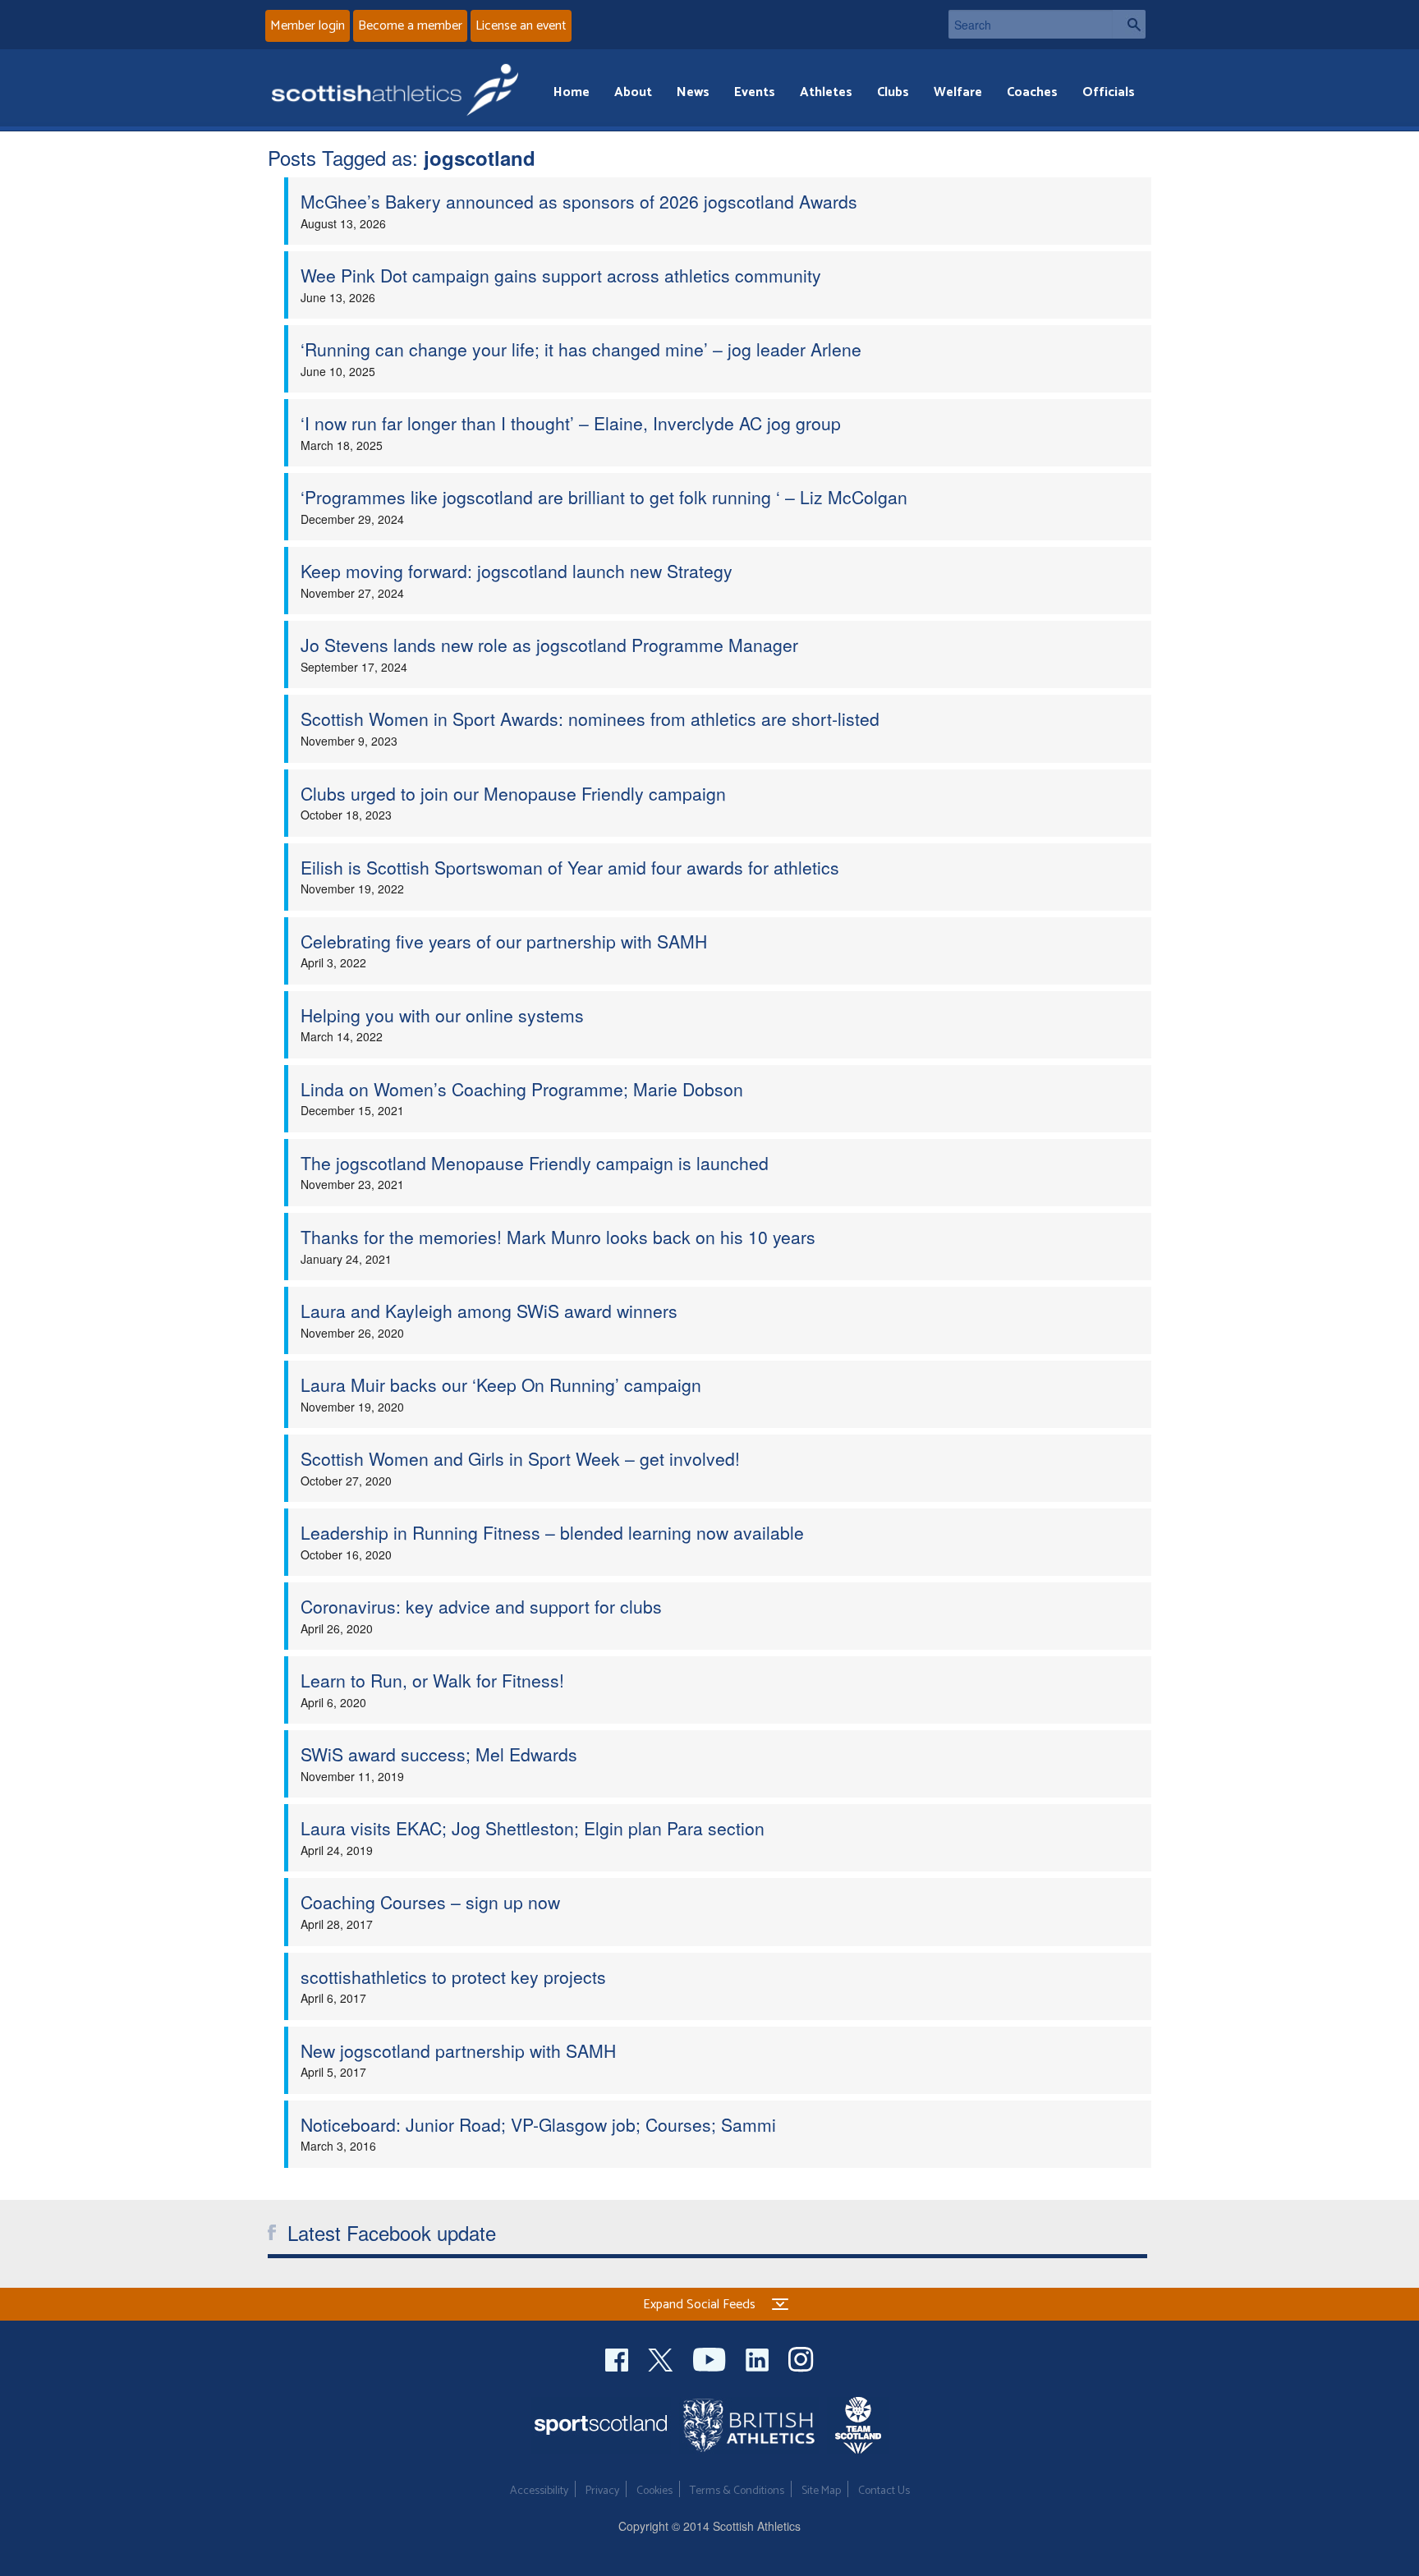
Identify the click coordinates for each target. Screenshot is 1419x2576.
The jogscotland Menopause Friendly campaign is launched (535, 1163)
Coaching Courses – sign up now (430, 1902)
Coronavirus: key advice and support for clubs (481, 1606)
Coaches (1032, 92)
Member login (308, 26)
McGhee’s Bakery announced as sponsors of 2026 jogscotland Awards (579, 201)
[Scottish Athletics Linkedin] (759, 2357)
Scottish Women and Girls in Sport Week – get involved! (520, 1458)
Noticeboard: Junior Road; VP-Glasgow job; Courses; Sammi (538, 2124)
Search (1129, 24)
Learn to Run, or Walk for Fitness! (432, 1680)
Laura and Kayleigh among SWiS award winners (489, 1311)
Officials (1109, 92)
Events (755, 92)
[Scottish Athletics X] (662, 2357)
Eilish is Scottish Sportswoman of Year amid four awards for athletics (570, 867)
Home (572, 92)
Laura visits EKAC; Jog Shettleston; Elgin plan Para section (533, 1828)
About (633, 92)
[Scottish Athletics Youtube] (711, 2357)
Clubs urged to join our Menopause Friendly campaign (513, 793)
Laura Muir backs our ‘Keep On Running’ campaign (501, 1384)
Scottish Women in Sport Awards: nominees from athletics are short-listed (590, 719)
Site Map (821, 2491)
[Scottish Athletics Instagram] (801, 2357)
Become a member (410, 26)
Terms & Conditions (737, 2491)
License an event (521, 26)
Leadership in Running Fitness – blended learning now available (552, 1532)
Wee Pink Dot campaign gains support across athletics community (561, 275)
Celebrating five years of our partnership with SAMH (504, 941)
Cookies (654, 2491)
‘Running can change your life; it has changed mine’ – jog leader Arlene (581, 349)
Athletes (826, 92)
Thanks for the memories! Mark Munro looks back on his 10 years (558, 1237)
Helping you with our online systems (442, 1015)
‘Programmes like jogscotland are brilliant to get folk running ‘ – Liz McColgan (604, 497)
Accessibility (539, 2491)
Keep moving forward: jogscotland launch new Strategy (517, 571)
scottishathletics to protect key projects (453, 1977)
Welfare (958, 92)
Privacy (602, 2491)
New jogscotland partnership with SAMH (458, 2050)
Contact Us (884, 2491)
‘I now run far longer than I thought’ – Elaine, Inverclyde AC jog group (571, 423)
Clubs (893, 92)
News (693, 92)
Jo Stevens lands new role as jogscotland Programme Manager (549, 645)
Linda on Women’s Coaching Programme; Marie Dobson (522, 1089)
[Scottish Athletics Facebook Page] (618, 2357)
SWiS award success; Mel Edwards (439, 1754)
